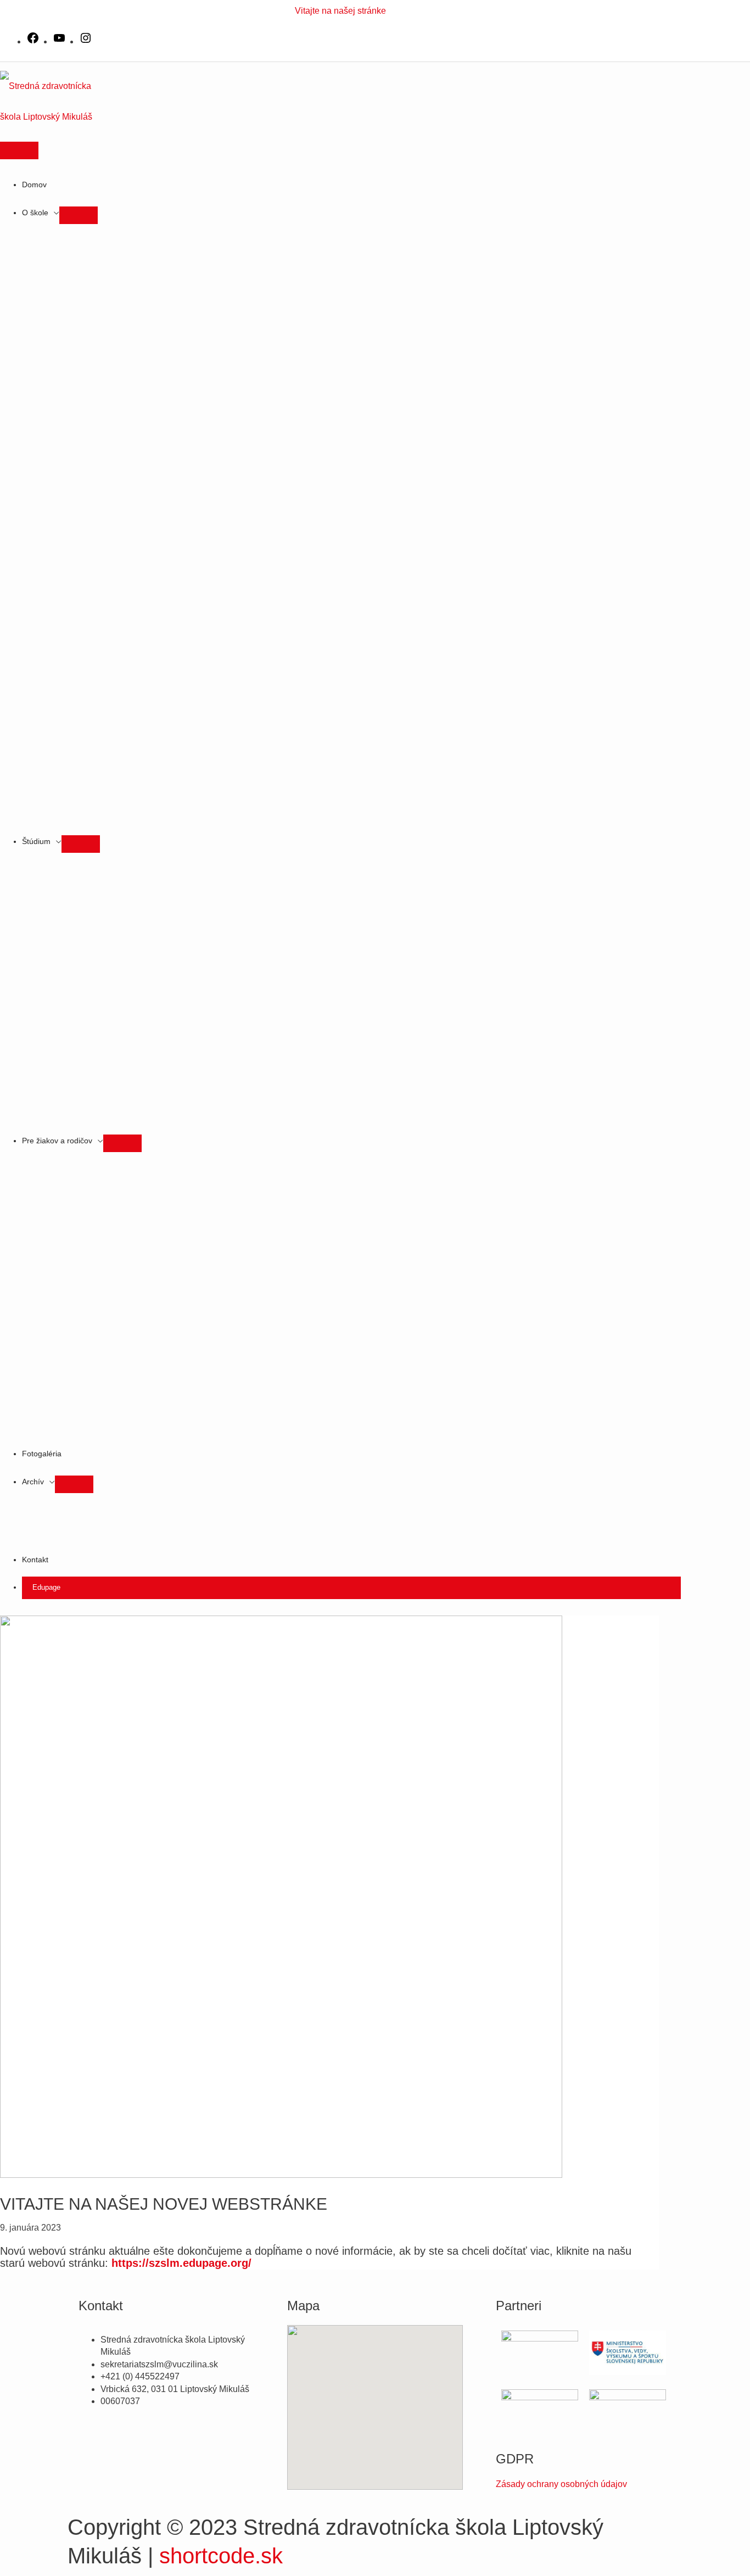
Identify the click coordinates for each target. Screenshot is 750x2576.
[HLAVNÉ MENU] (19, 150)
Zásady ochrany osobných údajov (561, 2484)
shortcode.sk (221, 2556)
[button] (351, 1588)
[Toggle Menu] (79, 215)
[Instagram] (86, 41)
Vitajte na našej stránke (340, 11)
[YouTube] (59, 41)
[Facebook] (33, 41)
